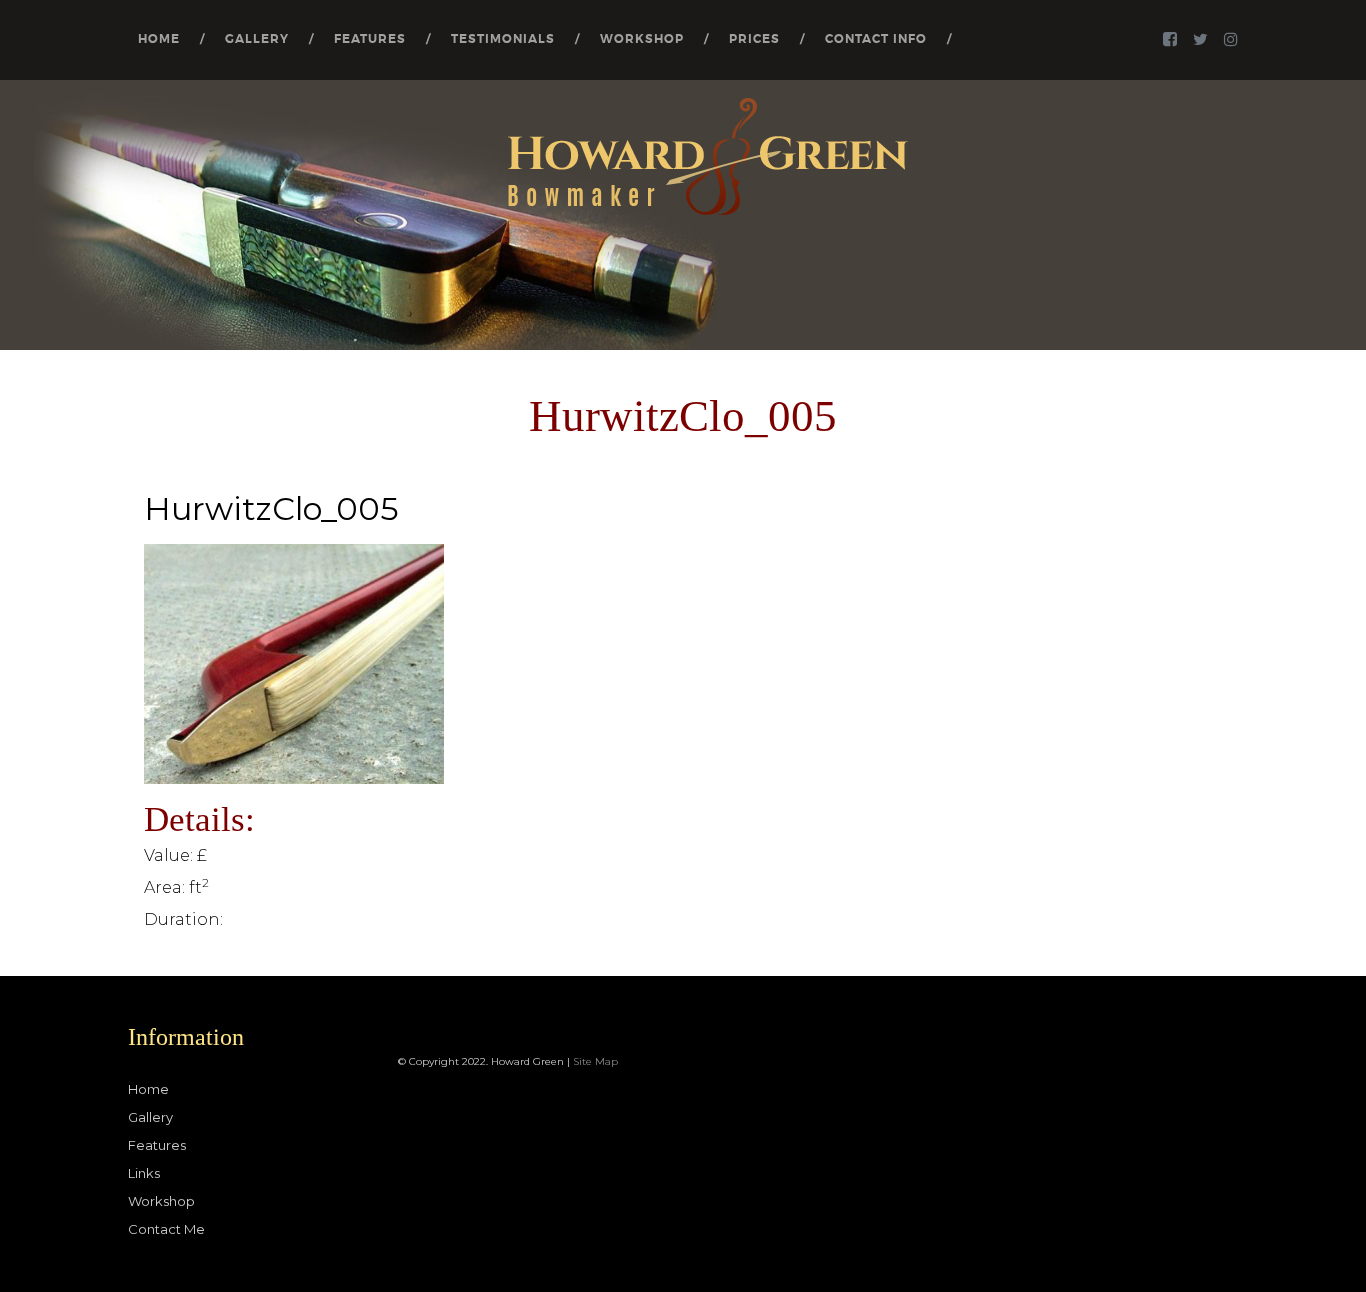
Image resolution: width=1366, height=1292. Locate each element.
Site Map (595, 1061)
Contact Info (876, 39)
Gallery (257, 39)
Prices (754, 39)
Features (370, 39)
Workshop (642, 39)
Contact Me (166, 1229)
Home (159, 39)
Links (144, 1173)
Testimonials (503, 39)
